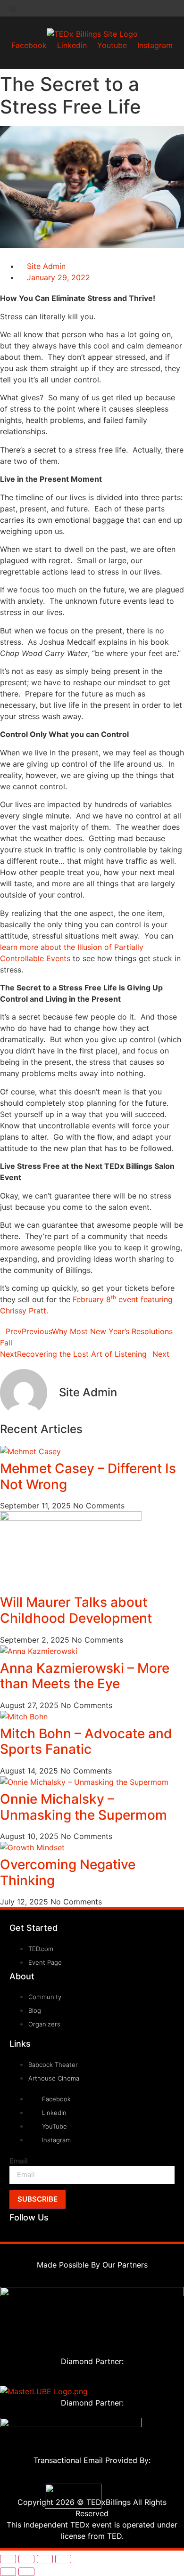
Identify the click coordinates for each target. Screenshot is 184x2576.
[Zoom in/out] (8, 2559)
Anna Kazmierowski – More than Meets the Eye (85, 1676)
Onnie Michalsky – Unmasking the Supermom (84, 1807)
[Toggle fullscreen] (26, 2559)
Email (19, 2161)
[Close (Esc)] (63, 2559)
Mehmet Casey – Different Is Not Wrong (88, 1476)
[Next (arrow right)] (26, 2572)
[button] (13, 8)
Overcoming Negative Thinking (68, 1872)
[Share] (45, 2559)
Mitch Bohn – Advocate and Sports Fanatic (86, 1742)
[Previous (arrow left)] (8, 2572)
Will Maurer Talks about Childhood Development (76, 1610)
